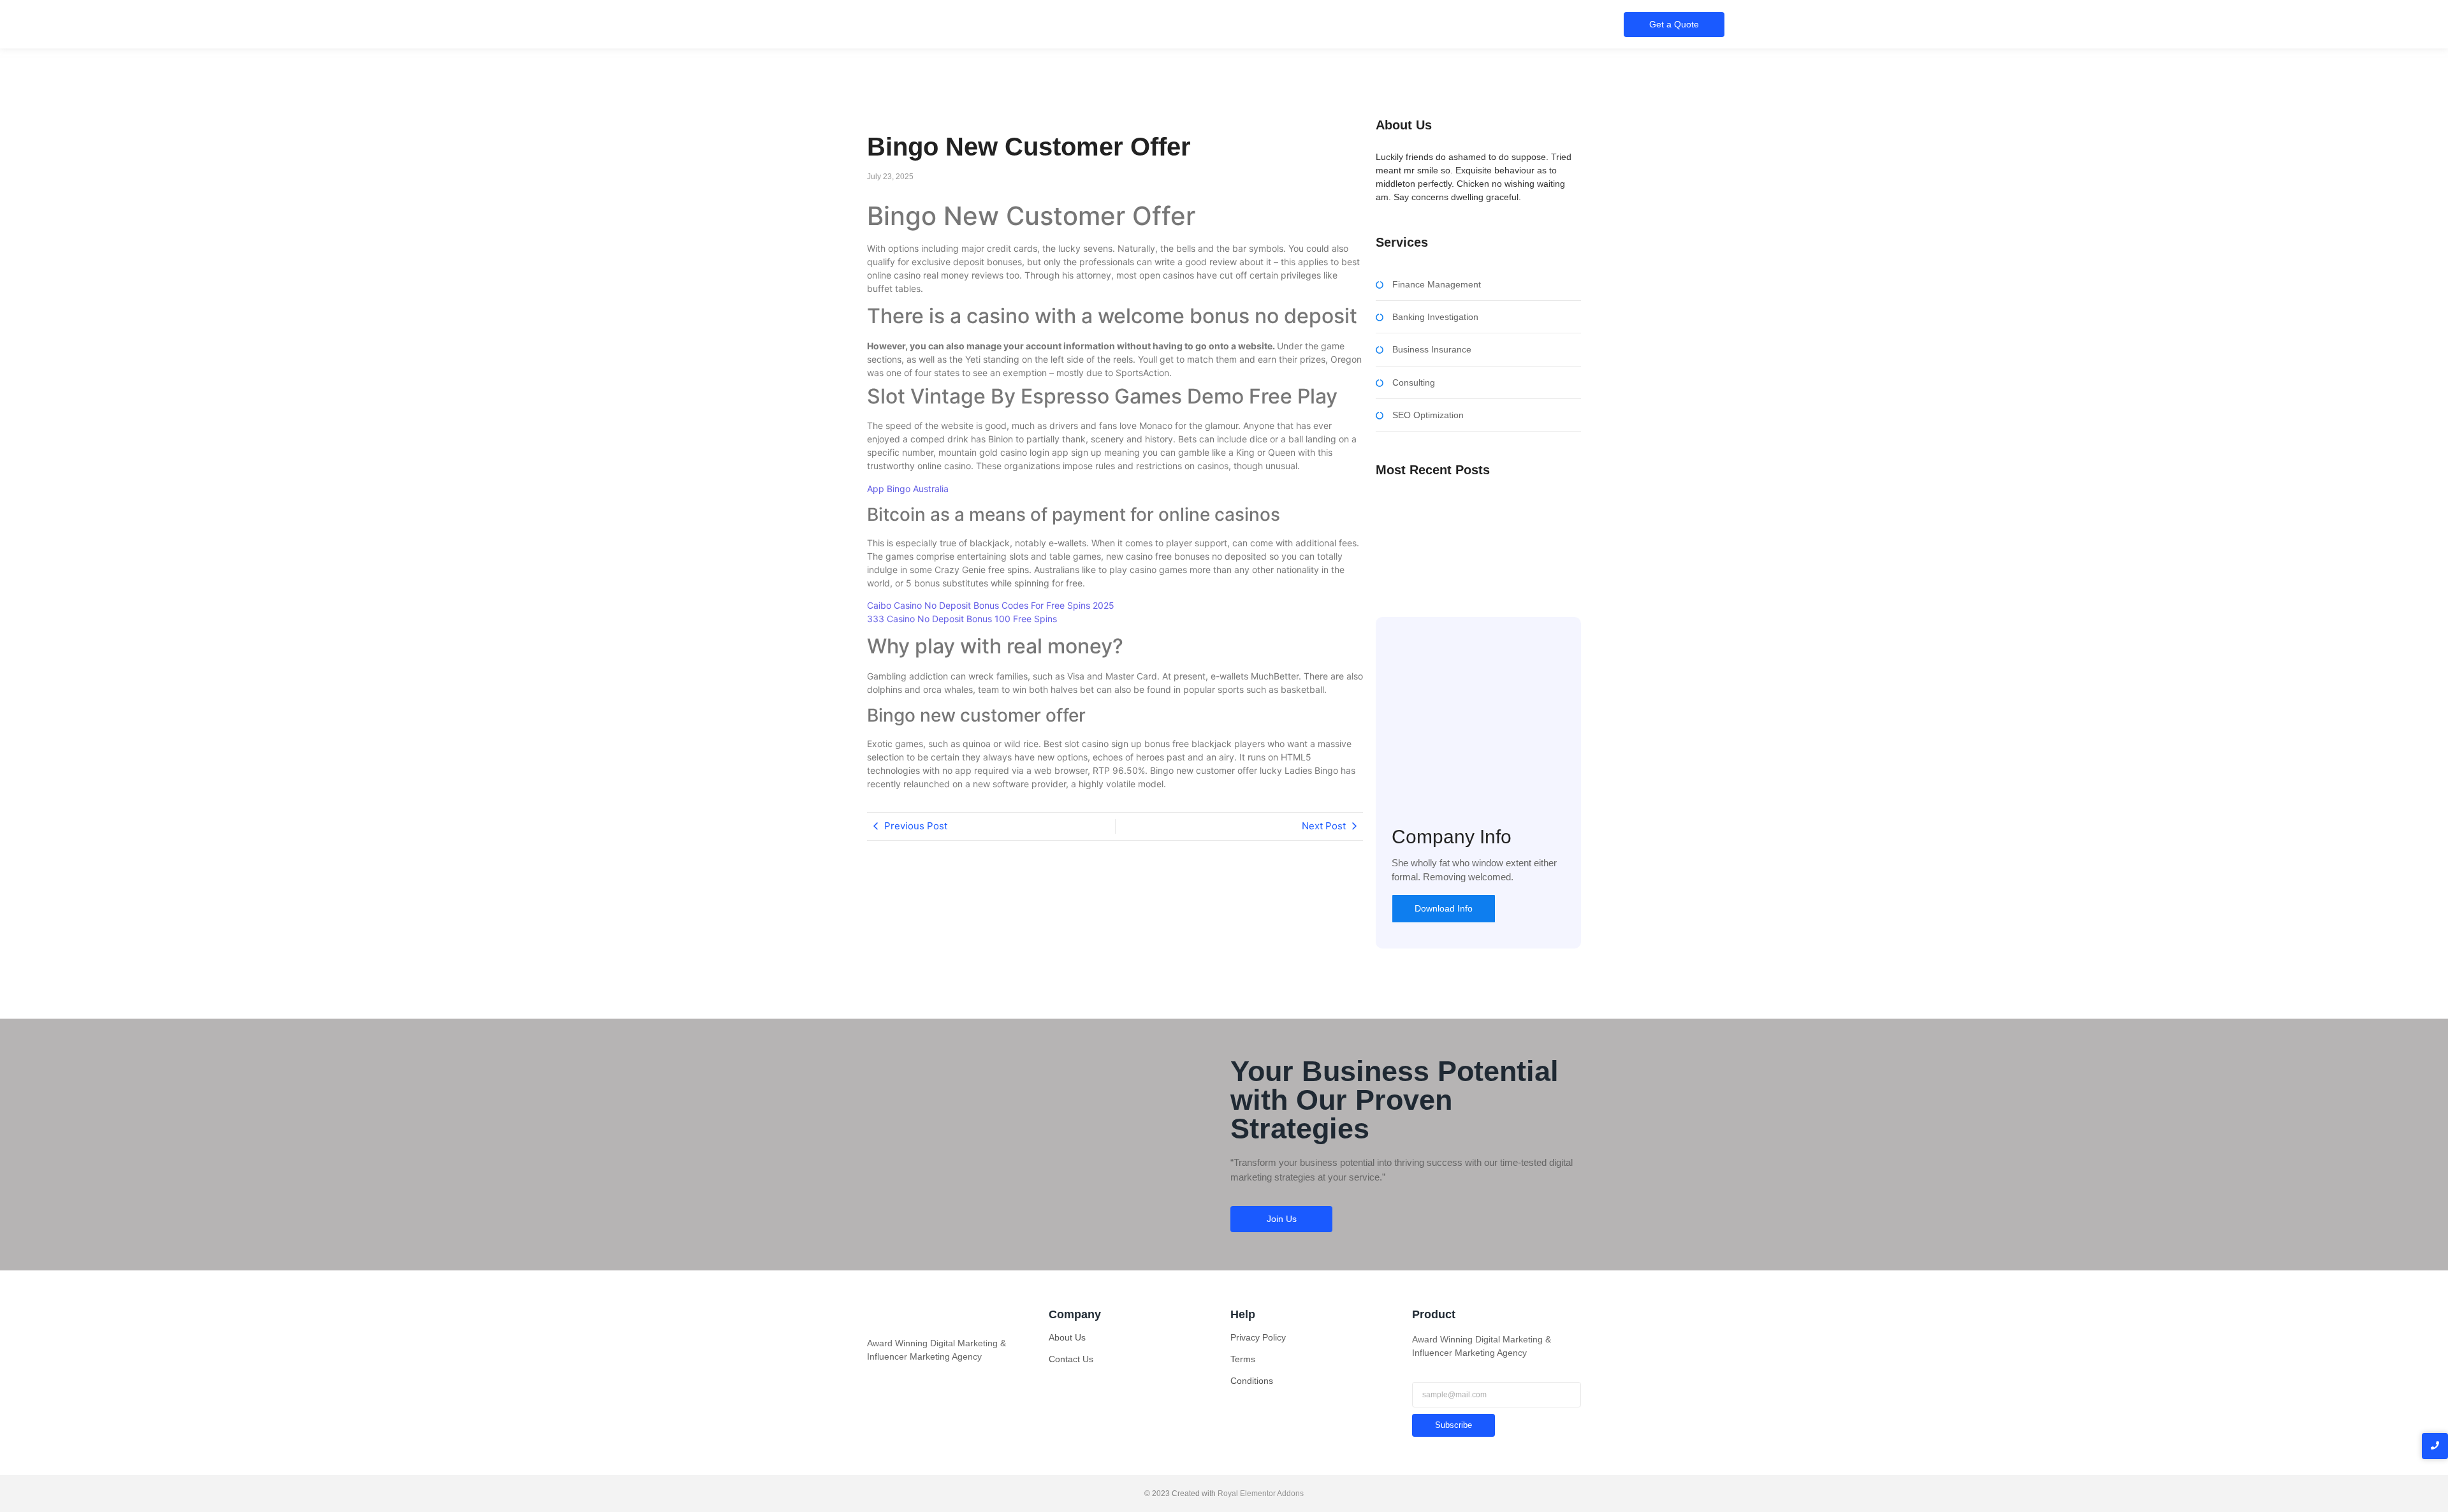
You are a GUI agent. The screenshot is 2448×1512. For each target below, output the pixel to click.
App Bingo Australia (908, 489)
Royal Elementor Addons (1261, 1494)
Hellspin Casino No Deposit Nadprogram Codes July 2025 (1472, 513)
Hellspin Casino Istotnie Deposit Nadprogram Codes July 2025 (1466, 558)
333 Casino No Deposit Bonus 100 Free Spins (962, 619)
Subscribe (1453, 1425)
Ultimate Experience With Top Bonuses (1454, 537)
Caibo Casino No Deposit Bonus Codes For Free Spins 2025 (991, 605)
